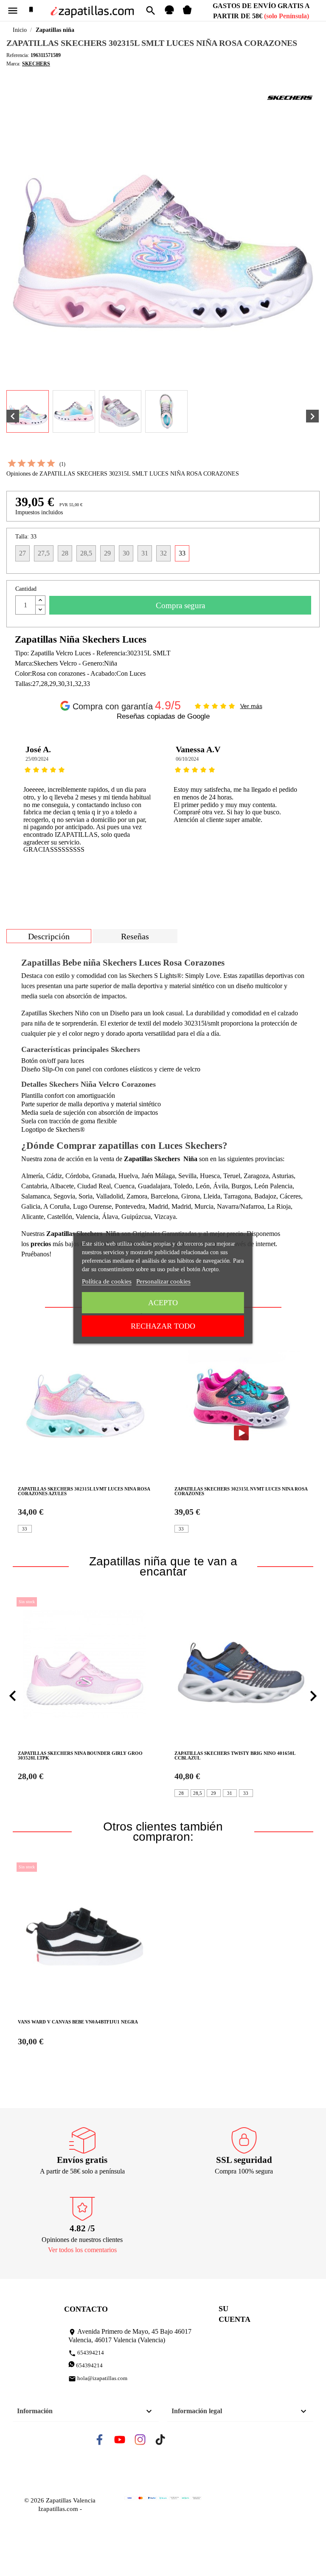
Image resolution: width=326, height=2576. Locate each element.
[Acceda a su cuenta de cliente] (169, 13)
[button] (13, 1696)
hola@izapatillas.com (98, 2379)
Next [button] (307, 802)
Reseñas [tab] (135, 936)
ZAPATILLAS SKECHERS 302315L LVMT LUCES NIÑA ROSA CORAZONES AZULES (84, 1491)
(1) (62, 464)
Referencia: (18, 55)
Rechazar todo (163, 1326)
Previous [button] (19, 802)
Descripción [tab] (49, 936)
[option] (88, 802)
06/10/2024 (187, 759)
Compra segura (180, 605)
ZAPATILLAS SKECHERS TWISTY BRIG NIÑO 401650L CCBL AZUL (235, 1756)
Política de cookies (107, 1281)
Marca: (13, 64)
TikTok (168, 2442)
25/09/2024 (37, 759)
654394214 (86, 2353)
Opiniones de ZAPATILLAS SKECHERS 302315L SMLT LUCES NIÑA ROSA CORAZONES (123, 474)
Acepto (163, 1303)
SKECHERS (36, 64)
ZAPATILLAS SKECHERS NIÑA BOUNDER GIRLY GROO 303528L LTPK (80, 1756)
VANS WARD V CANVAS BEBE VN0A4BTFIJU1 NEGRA (78, 2022)
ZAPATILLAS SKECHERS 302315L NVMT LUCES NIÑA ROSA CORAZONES (241, 1491)
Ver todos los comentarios (82, 2250)
